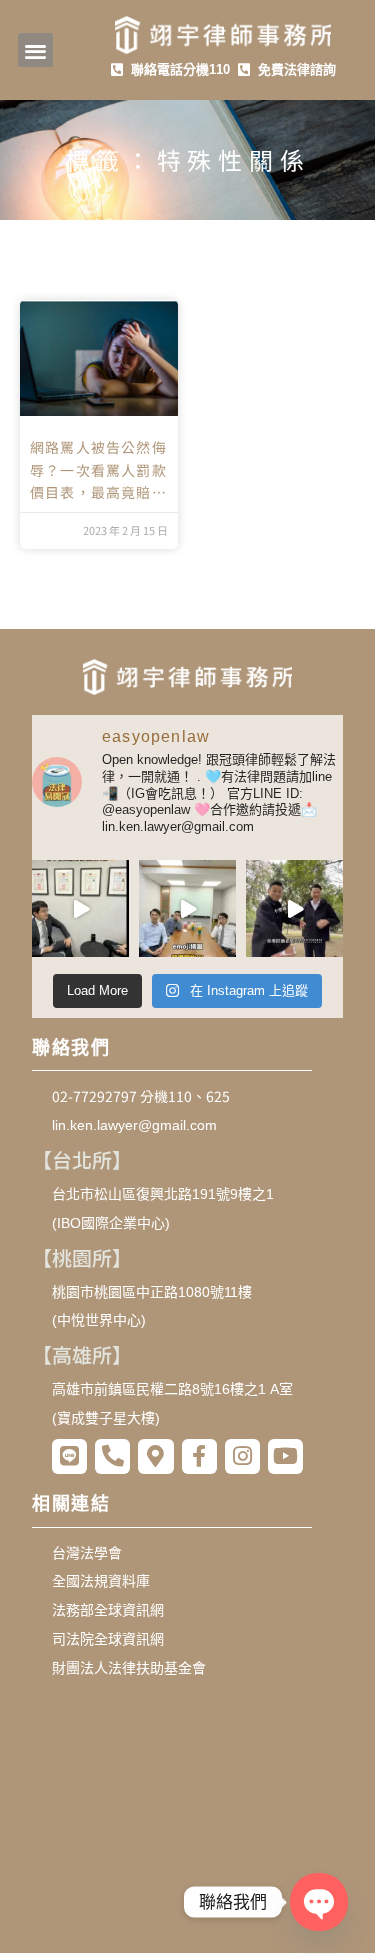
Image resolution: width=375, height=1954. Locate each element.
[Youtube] (285, 1456)
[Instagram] (242, 1456)
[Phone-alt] (112, 1456)
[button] (35, 50)
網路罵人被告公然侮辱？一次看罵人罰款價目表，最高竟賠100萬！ (98, 470)
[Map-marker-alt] (155, 1456)
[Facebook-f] (199, 1456)
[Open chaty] (318, 1901)
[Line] (69, 1456)
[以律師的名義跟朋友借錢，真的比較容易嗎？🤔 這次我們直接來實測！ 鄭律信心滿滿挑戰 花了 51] (80, 908)
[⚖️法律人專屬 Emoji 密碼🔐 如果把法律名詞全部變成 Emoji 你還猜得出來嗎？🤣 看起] (187, 908)
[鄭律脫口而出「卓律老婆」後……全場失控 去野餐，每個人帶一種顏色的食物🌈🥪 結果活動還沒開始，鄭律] (294, 908)
